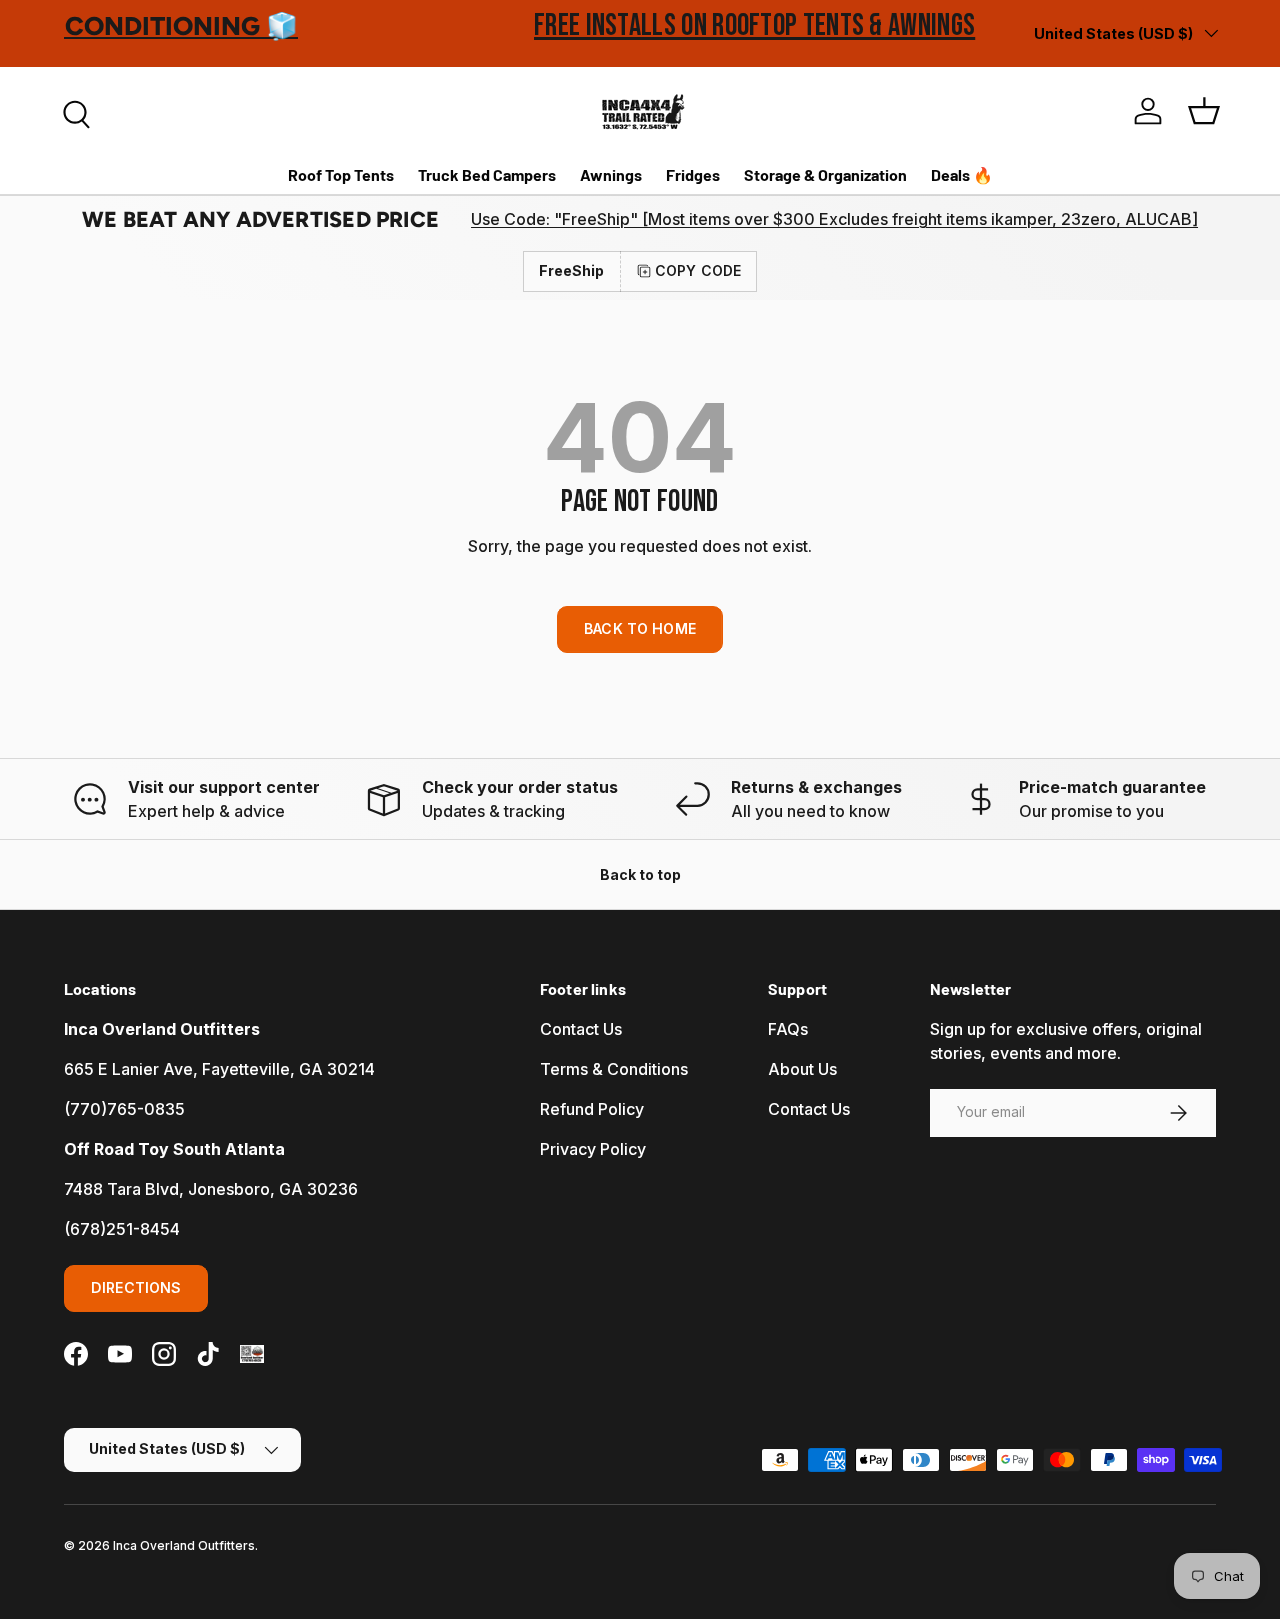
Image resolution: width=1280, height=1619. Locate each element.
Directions (136, 1287)
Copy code (698, 270)
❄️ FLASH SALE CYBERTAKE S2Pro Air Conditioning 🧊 (396, 26)
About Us (802, 1069)
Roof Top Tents (341, 174)
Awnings (611, 174)
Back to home (640, 628)
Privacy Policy (593, 1149)
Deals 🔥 (962, 174)
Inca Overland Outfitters (184, 1545)
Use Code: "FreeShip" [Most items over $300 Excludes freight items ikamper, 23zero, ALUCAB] (834, 219)
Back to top (640, 874)
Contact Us (581, 1029)
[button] (1204, 111)
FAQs (788, 1029)
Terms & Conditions (614, 1069)
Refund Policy (592, 1109)
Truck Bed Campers (487, 174)
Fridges (693, 174)
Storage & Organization (825, 174)
